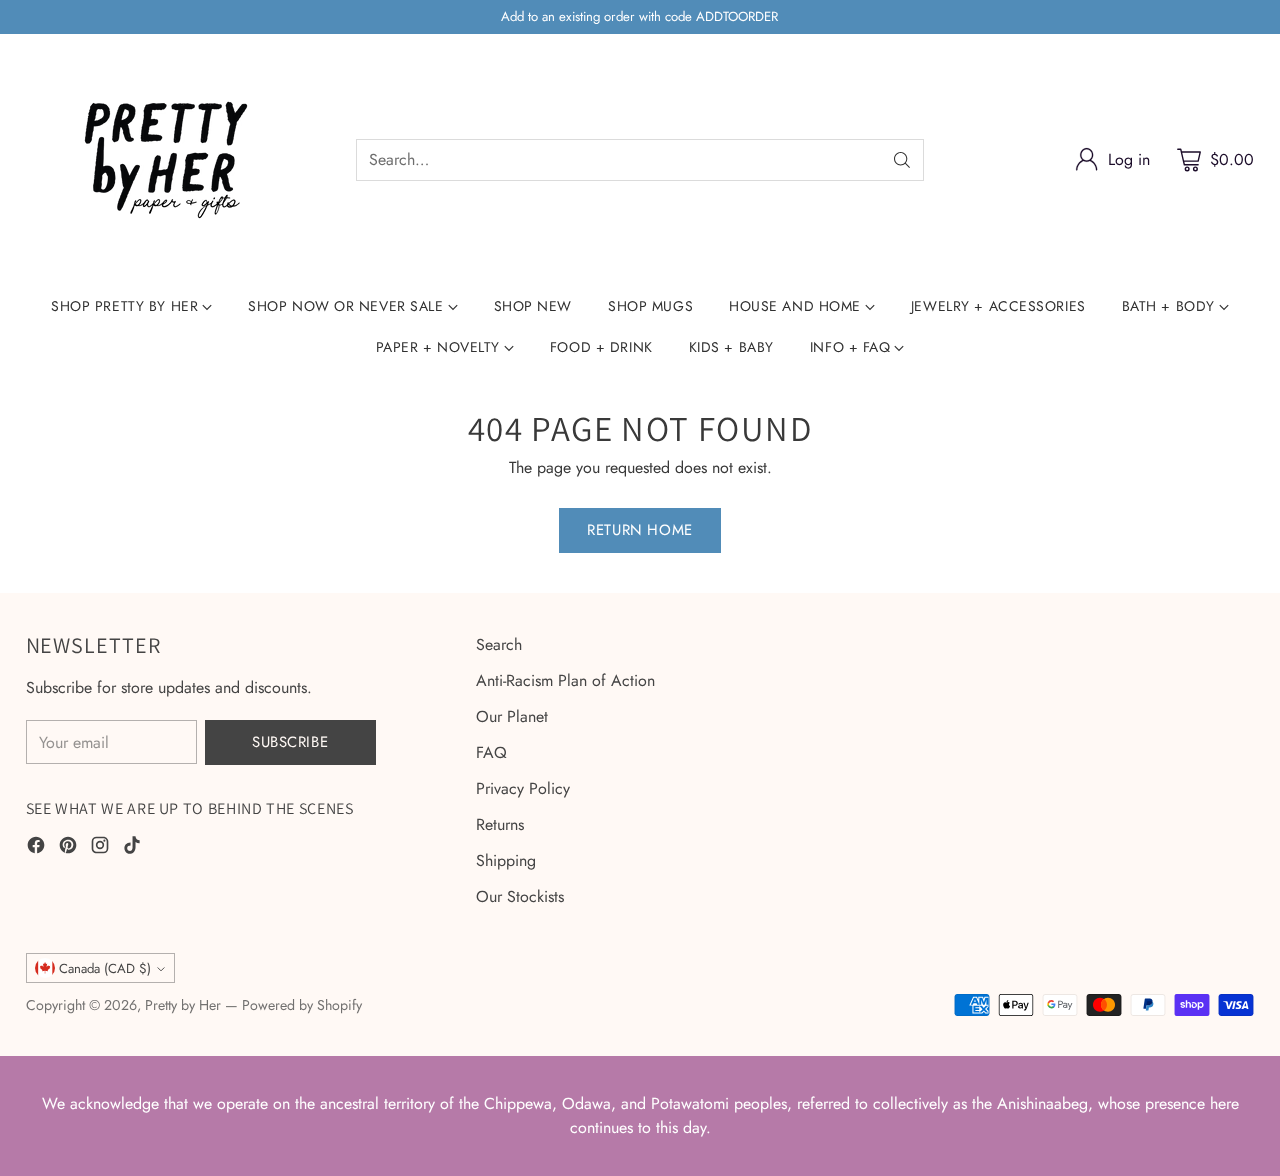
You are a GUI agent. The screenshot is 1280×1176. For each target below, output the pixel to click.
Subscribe (290, 742)
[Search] (902, 160)
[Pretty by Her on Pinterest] (68, 848)
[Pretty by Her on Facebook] (36, 848)
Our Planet (512, 716)
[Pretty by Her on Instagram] (100, 848)
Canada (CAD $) (105, 968)
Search (499, 644)
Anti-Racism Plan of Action (565, 680)
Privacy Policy (523, 788)
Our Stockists (520, 896)
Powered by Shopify (302, 1005)
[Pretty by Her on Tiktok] (132, 848)
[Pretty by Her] (166, 160)
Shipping (506, 860)
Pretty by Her (183, 1005)
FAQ (491, 752)
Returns (500, 824)
